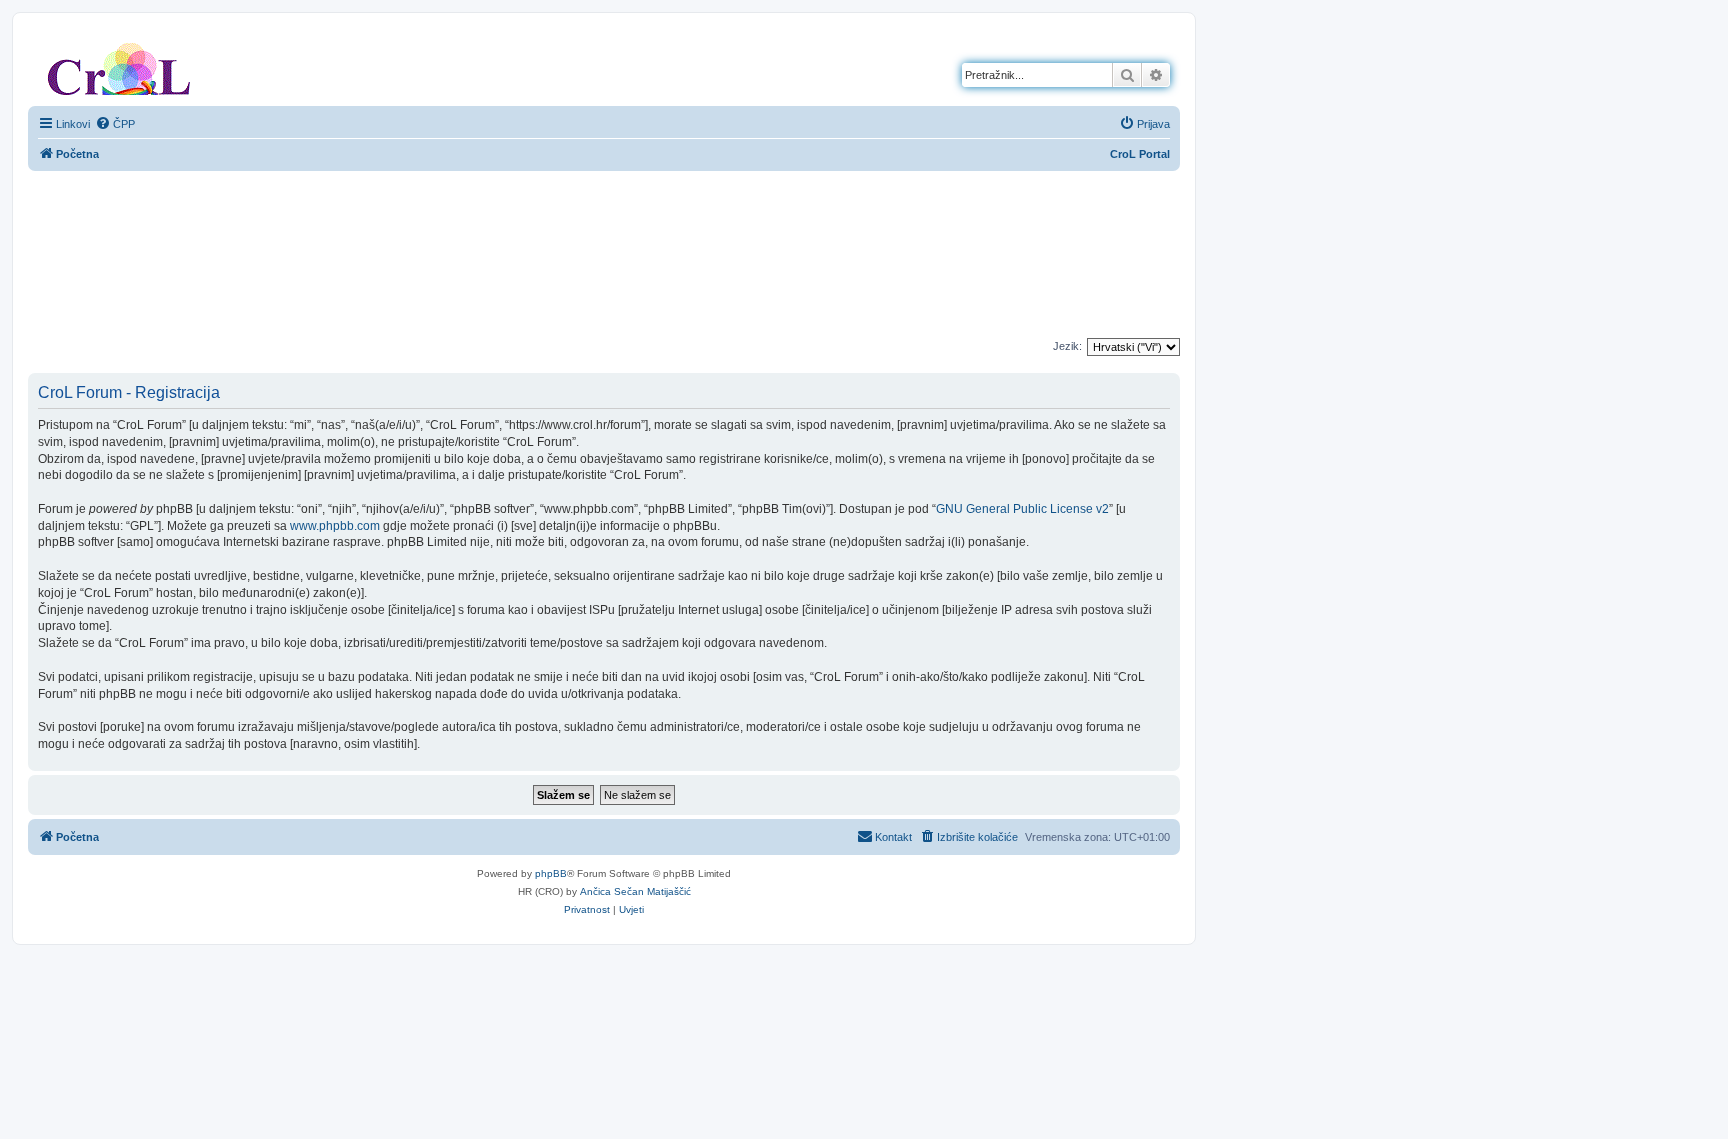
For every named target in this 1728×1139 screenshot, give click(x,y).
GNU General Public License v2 (1022, 509)
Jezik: (1067, 346)
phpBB (551, 873)
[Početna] (119, 65)
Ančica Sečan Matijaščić (635, 891)
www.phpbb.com (335, 526)
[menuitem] (115, 124)
